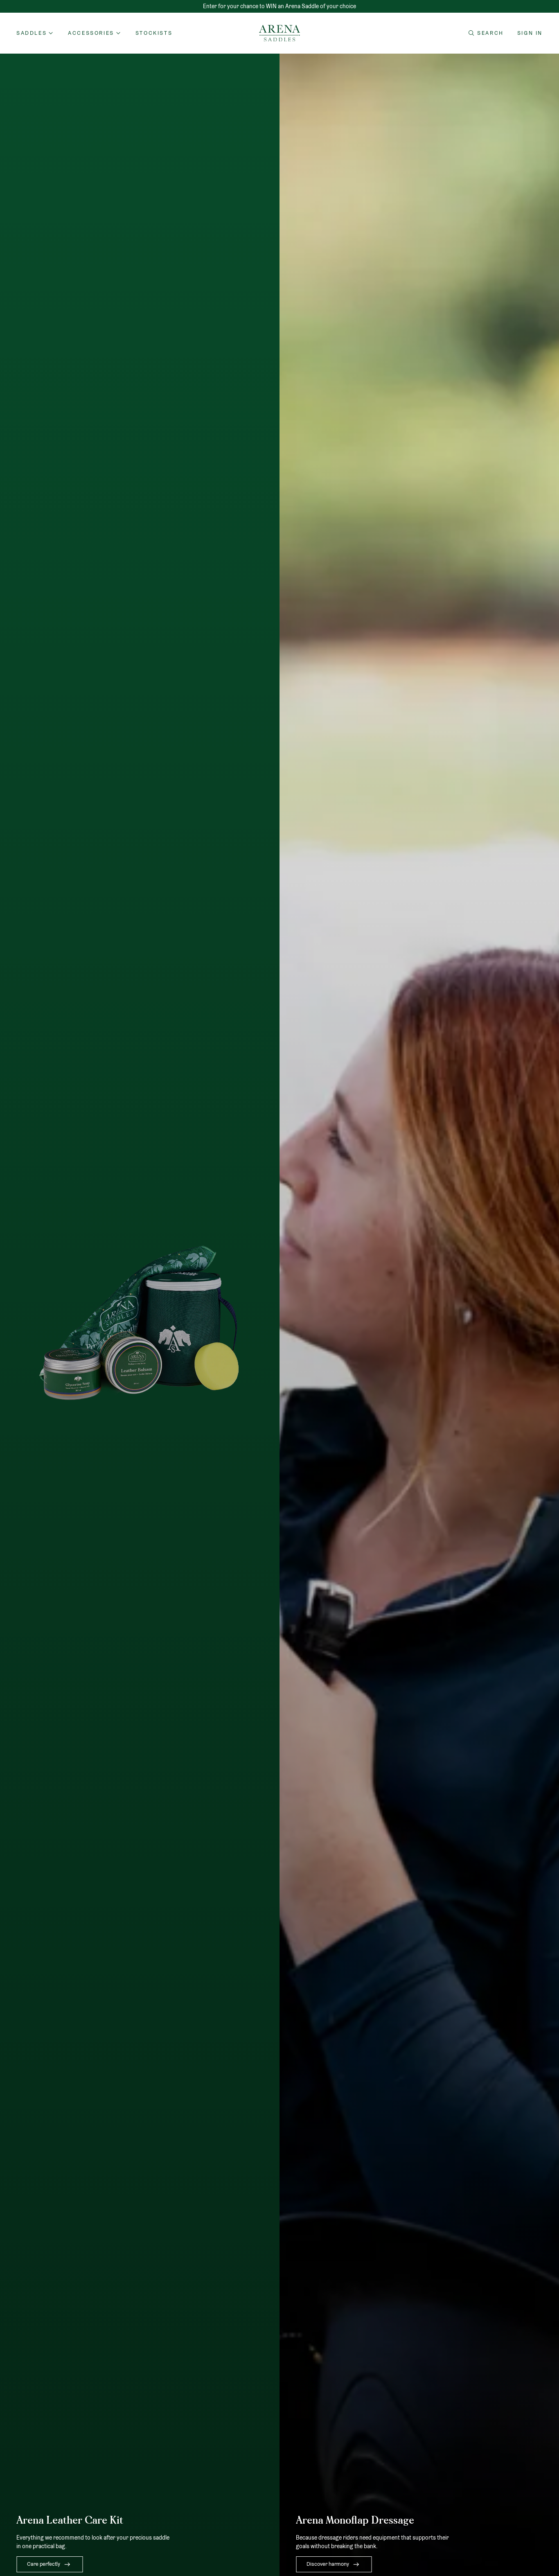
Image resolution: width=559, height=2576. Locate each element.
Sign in (530, 33)
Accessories (91, 33)
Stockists (154, 33)
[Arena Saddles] (279, 33)
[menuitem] (154, 33)
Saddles (32, 33)
